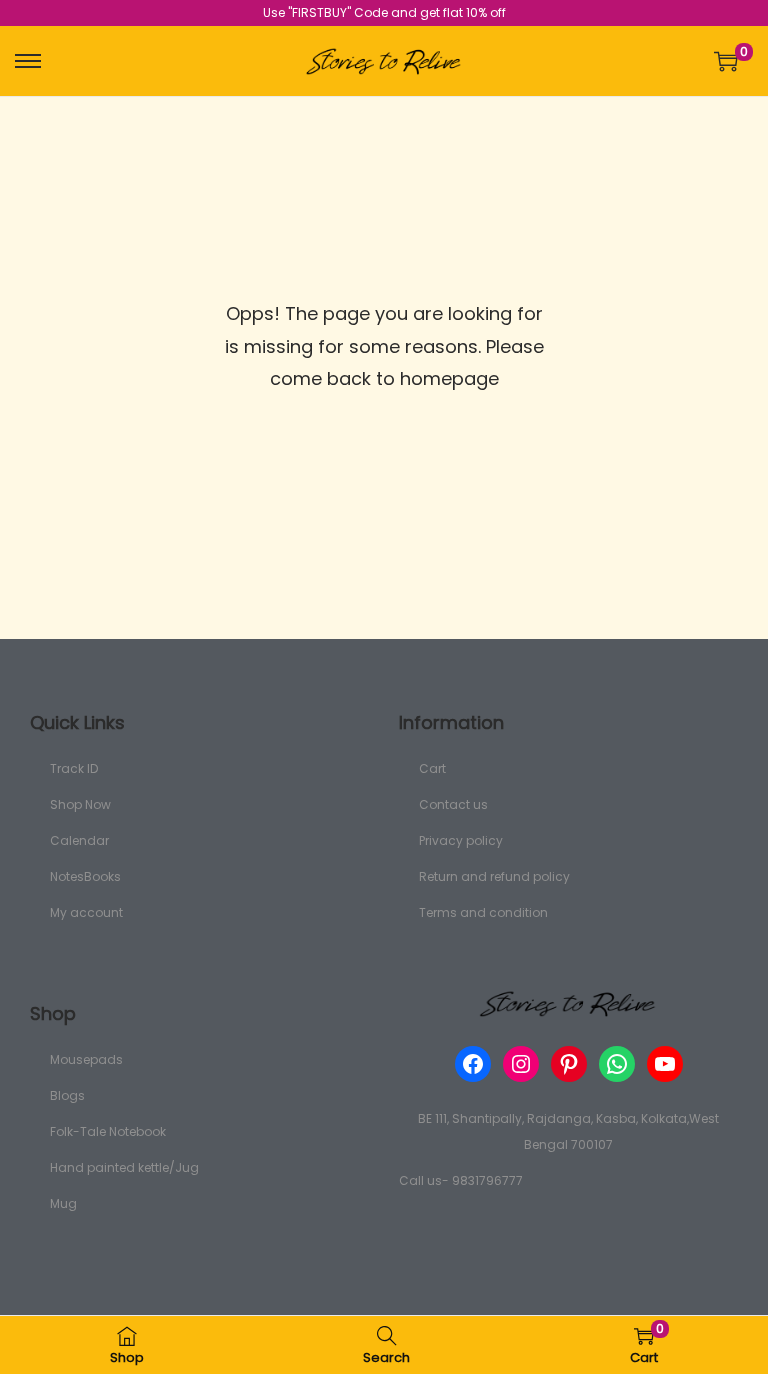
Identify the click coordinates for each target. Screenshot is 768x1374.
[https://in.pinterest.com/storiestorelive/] (569, 1064)
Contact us (453, 804)
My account (86, 912)
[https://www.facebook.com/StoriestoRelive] (473, 1064)
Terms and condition (483, 912)
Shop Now (80, 804)
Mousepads (86, 1059)
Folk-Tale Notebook (108, 1131)
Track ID (74, 768)
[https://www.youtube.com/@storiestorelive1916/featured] (665, 1064)
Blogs (67, 1095)
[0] (726, 61)
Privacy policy (461, 840)
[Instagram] (521, 1064)
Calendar (79, 840)
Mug (63, 1203)
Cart (432, 768)
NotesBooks (85, 876)
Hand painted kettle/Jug (124, 1167)
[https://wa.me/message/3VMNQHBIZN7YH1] (617, 1064)
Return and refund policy (494, 876)
